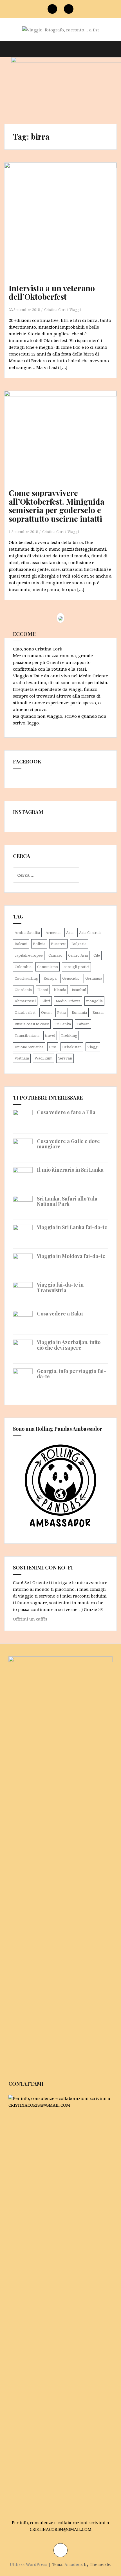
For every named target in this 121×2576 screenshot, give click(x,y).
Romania (79, 1012)
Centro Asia (78, 955)
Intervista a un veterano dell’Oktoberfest (52, 292)
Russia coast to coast (32, 1024)
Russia (98, 1012)
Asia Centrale (90, 932)
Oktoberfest (25, 1012)
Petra (62, 1012)
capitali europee (29, 955)
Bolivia (39, 944)
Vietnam (22, 1058)
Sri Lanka (63, 1024)
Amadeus (74, 2564)
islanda (60, 990)
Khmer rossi (25, 1001)
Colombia (23, 967)
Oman (46, 1012)
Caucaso (55, 955)
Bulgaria (79, 944)
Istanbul (79, 990)
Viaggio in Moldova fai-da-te (71, 1256)
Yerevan (65, 1058)
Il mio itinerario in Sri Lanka (70, 1170)
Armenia (53, 932)
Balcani (21, 944)
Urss (53, 1047)
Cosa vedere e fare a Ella (66, 1112)
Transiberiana (27, 1035)
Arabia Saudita (27, 932)
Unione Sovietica (29, 1047)
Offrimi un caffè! (30, 1619)
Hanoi (43, 990)
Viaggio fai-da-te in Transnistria (60, 1287)
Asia (70, 932)
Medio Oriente (68, 1001)
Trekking (69, 1035)
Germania (94, 978)
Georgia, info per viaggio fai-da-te (71, 1374)
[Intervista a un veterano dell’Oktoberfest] (62, 224)
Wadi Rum (43, 1058)
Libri (46, 1001)
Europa (50, 978)
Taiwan (83, 1024)
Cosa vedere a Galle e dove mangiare (68, 1144)
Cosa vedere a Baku (60, 1314)
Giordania (23, 990)
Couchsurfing (26, 978)
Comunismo (48, 967)
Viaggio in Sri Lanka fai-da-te (72, 1227)
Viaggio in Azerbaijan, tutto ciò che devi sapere (69, 1345)
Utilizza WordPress (29, 2564)
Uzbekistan (72, 1047)
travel (50, 1035)
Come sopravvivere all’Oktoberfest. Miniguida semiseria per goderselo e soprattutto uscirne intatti (57, 506)
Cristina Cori (55, 310)
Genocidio (71, 978)
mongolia (94, 1001)
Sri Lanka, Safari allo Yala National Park (67, 1201)
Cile (97, 955)
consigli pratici (76, 967)
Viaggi (75, 310)
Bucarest (58, 944)
